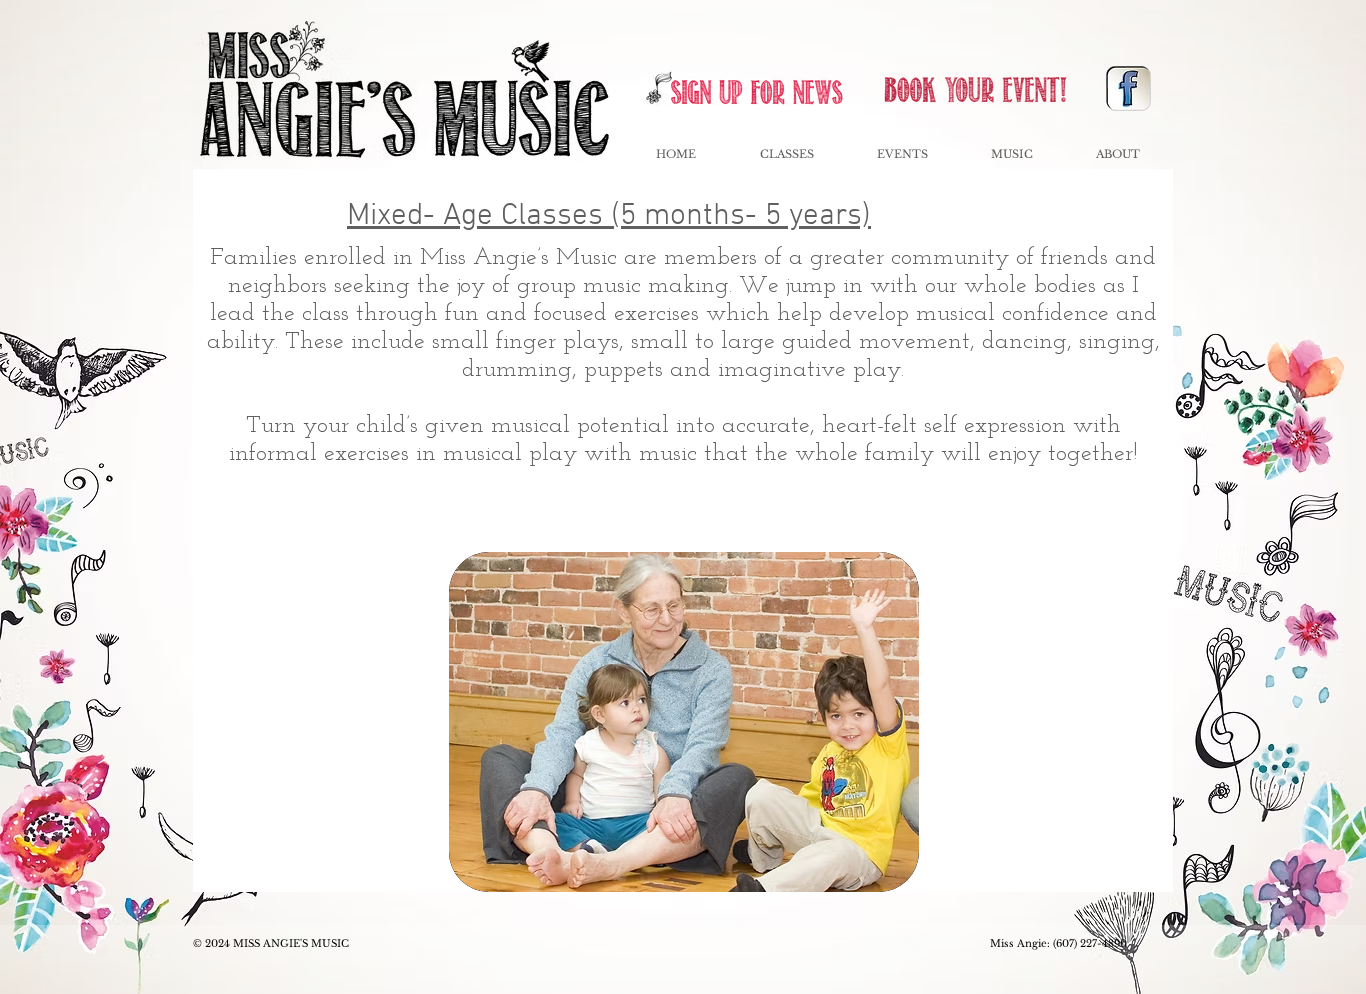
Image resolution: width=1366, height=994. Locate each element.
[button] (902, 154)
